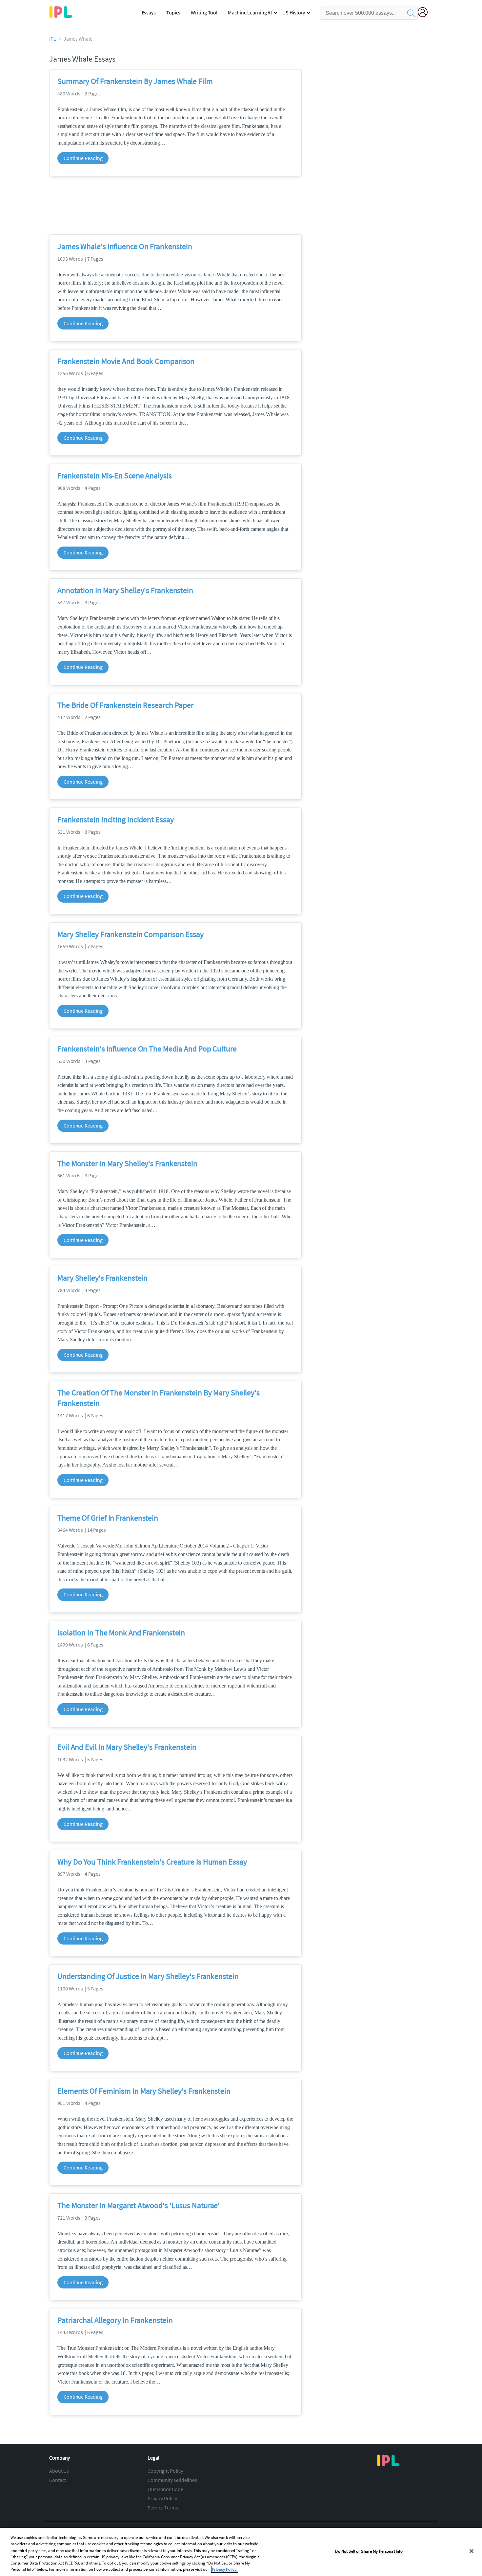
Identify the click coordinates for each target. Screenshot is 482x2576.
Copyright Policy (165, 2471)
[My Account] (425, 13)
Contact (58, 2480)
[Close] (472, 2551)
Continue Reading (83, 158)
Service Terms (163, 2507)
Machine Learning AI (250, 12)
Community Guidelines (172, 2480)
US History (294, 12)
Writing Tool (204, 12)
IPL (53, 39)
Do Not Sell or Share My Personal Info (369, 2551)
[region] (241, 2552)
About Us (59, 2471)
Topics (173, 12)
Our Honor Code (165, 2489)
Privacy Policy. (225, 2569)
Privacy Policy (162, 2498)
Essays (149, 12)
